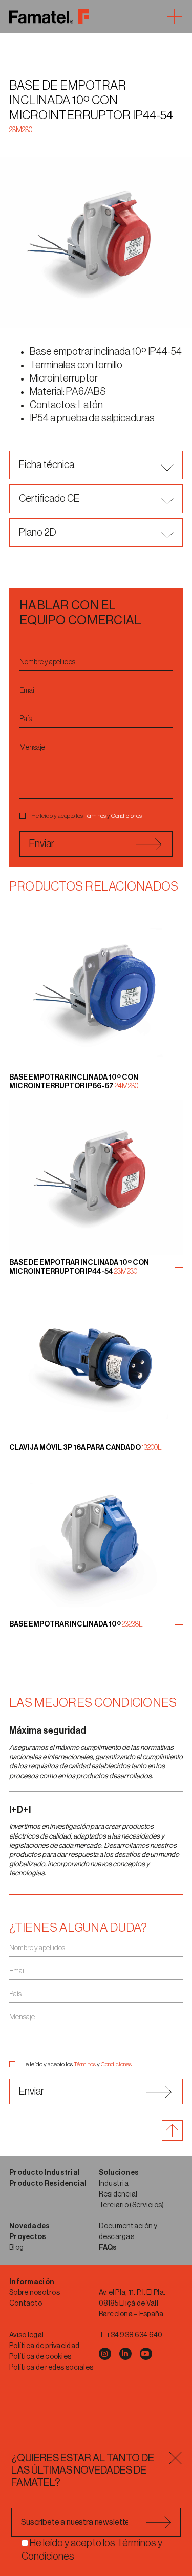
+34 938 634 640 (134, 2335)
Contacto (26, 2304)
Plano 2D (38, 533)
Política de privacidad (44, 2346)
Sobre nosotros (35, 2293)
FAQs (108, 2248)
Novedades (30, 2226)
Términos (95, 816)
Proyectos (28, 2237)
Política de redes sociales (51, 2368)
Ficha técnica (47, 465)
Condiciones (126, 816)
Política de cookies (40, 2357)
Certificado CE (49, 499)
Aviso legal (26, 2335)
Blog (16, 2248)
